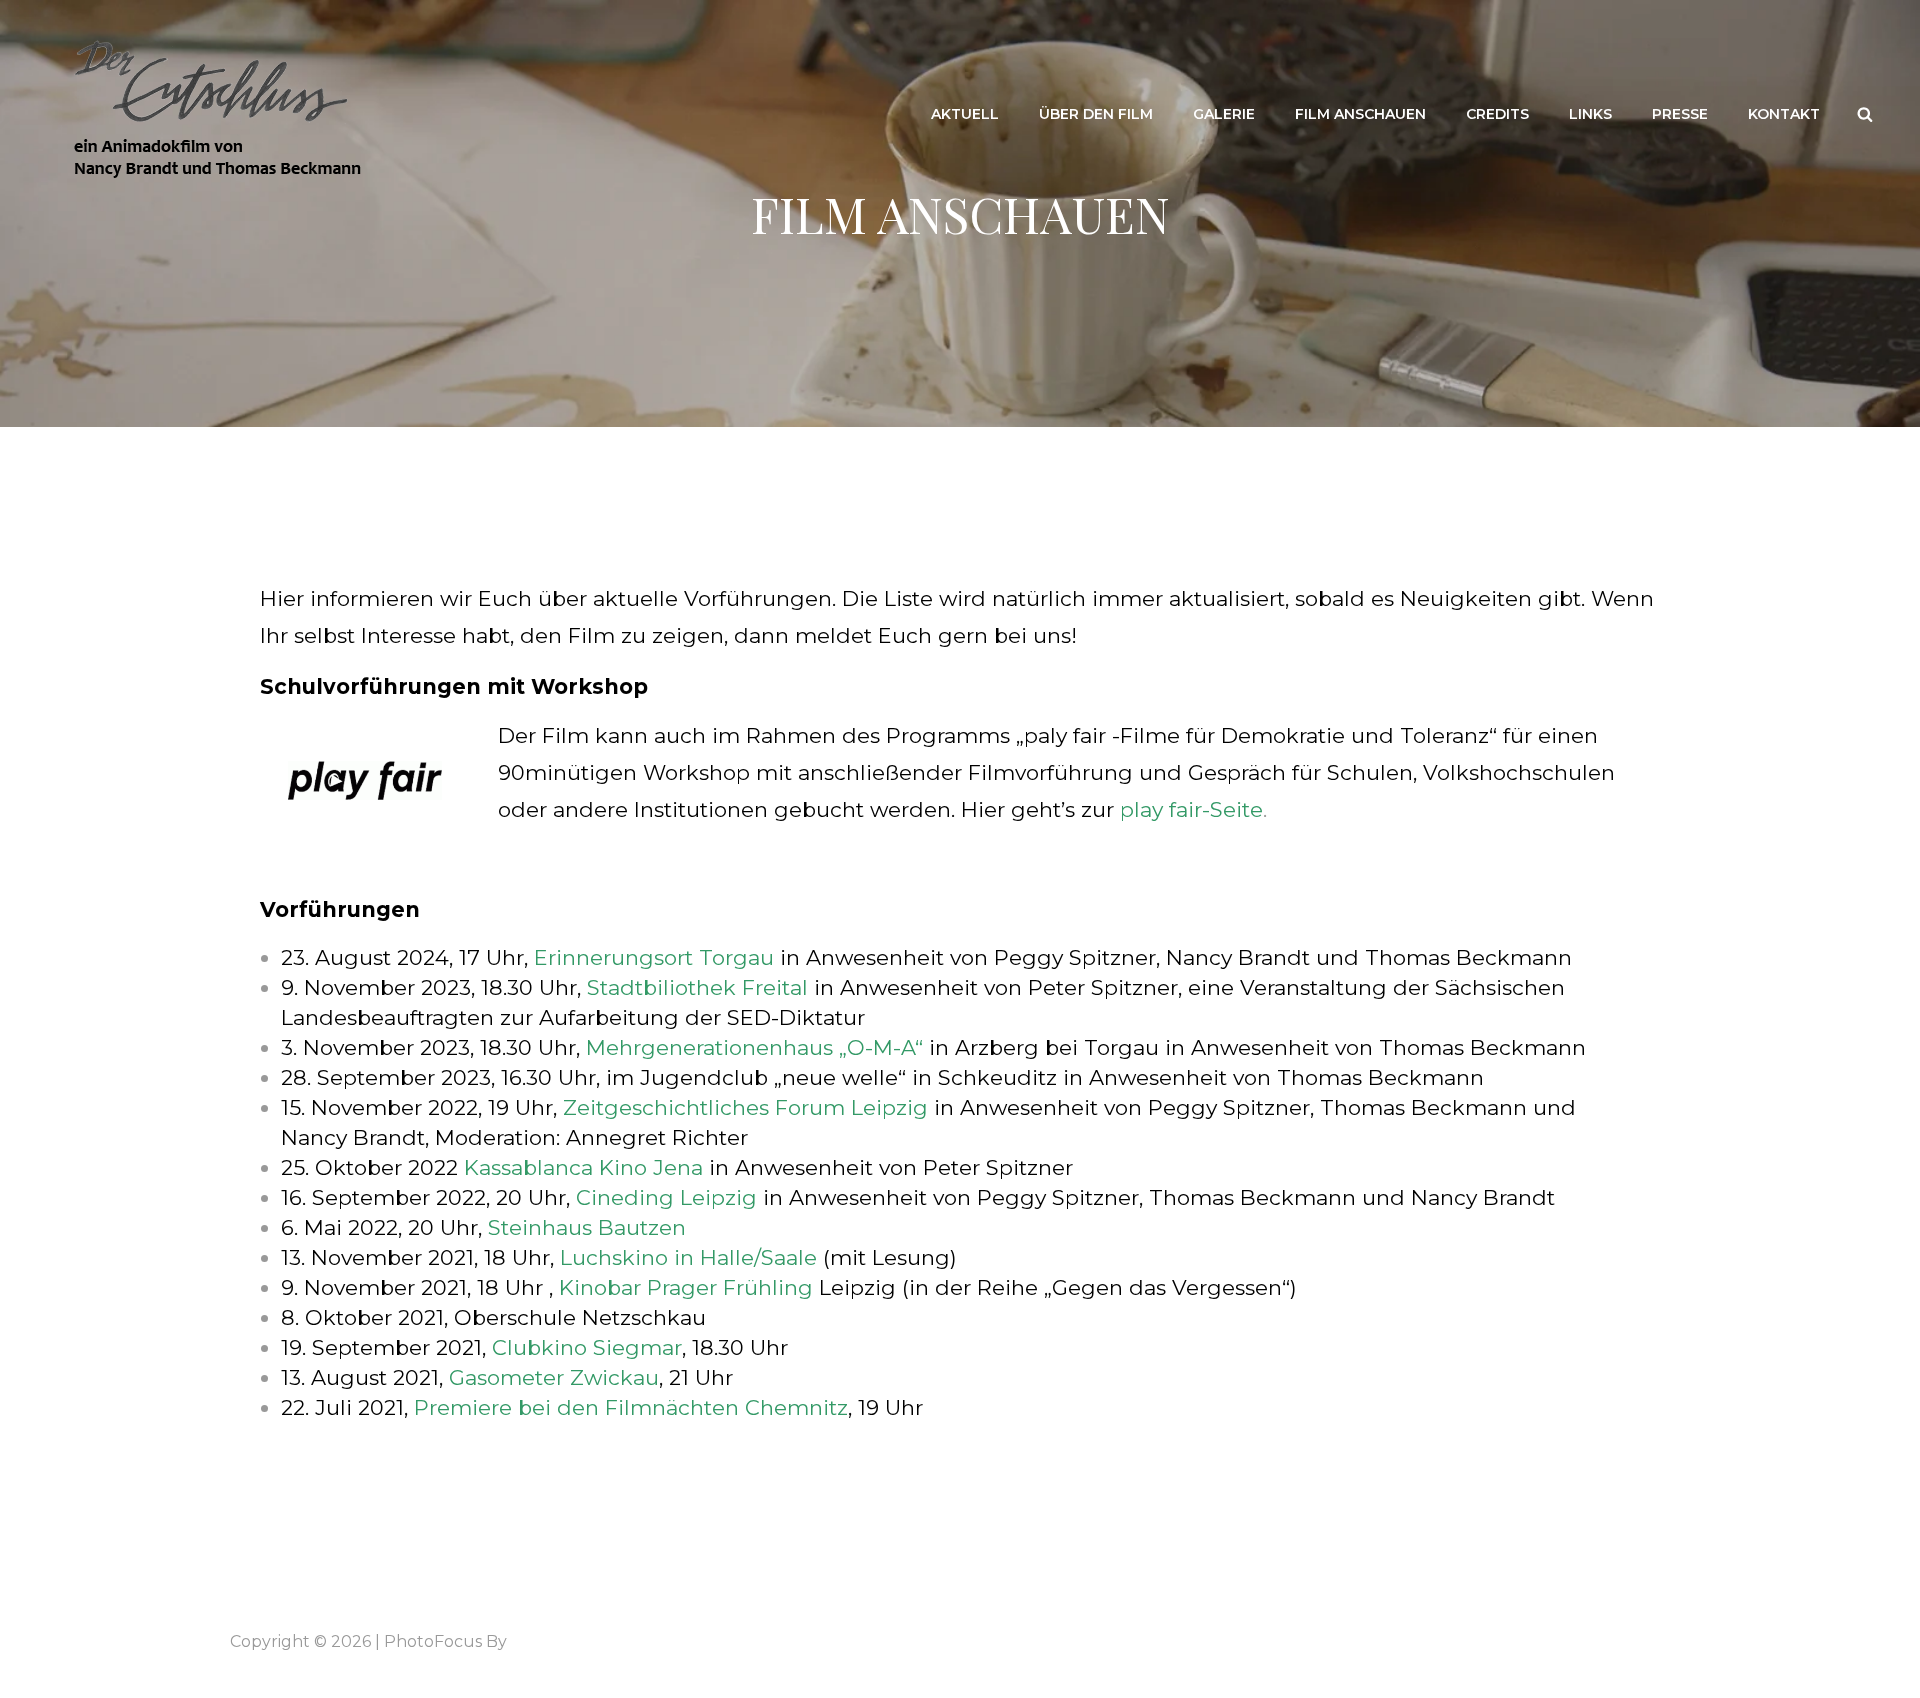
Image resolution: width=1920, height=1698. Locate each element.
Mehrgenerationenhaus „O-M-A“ (754, 1047)
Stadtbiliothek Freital (697, 987)
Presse (1680, 114)
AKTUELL (965, 114)
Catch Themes (569, 1641)
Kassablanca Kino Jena (580, 1167)
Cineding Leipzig (666, 1197)
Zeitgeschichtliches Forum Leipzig (745, 1107)
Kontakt (1784, 114)
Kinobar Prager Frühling (686, 1287)
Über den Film (1096, 114)
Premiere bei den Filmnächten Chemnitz (631, 1407)
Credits (1497, 114)
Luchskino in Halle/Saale (688, 1257)
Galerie (1224, 114)
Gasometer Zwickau (554, 1377)
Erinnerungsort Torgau (654, 957)
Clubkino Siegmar (587, 1347)
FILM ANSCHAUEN (1360, 114)
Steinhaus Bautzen (587, 1227)
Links (1590, 114)
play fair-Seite (1191, 809)
